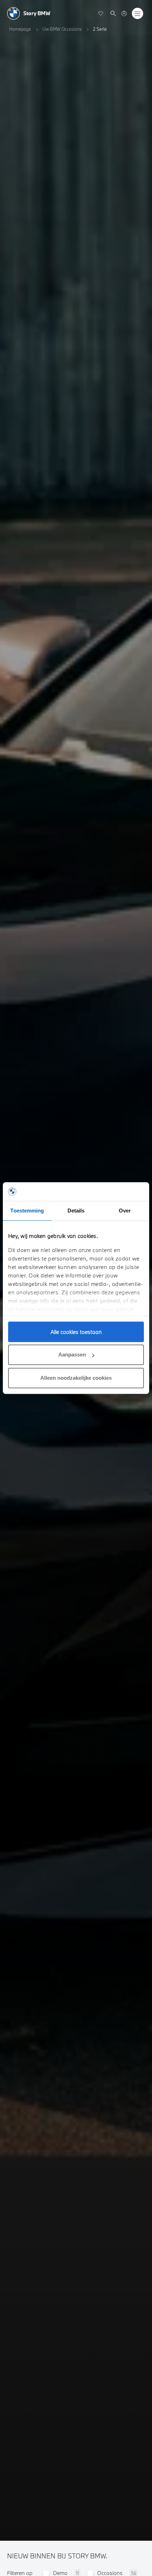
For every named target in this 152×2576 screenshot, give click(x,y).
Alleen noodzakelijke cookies (76, 1378)
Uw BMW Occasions (62, 29)
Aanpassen (72, 1355)
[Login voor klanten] (124, 13)
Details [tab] (76, 1211)
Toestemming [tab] (27, 1211)
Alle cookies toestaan (76, 1332)
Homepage (20, 29)
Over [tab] (125, 1211)
